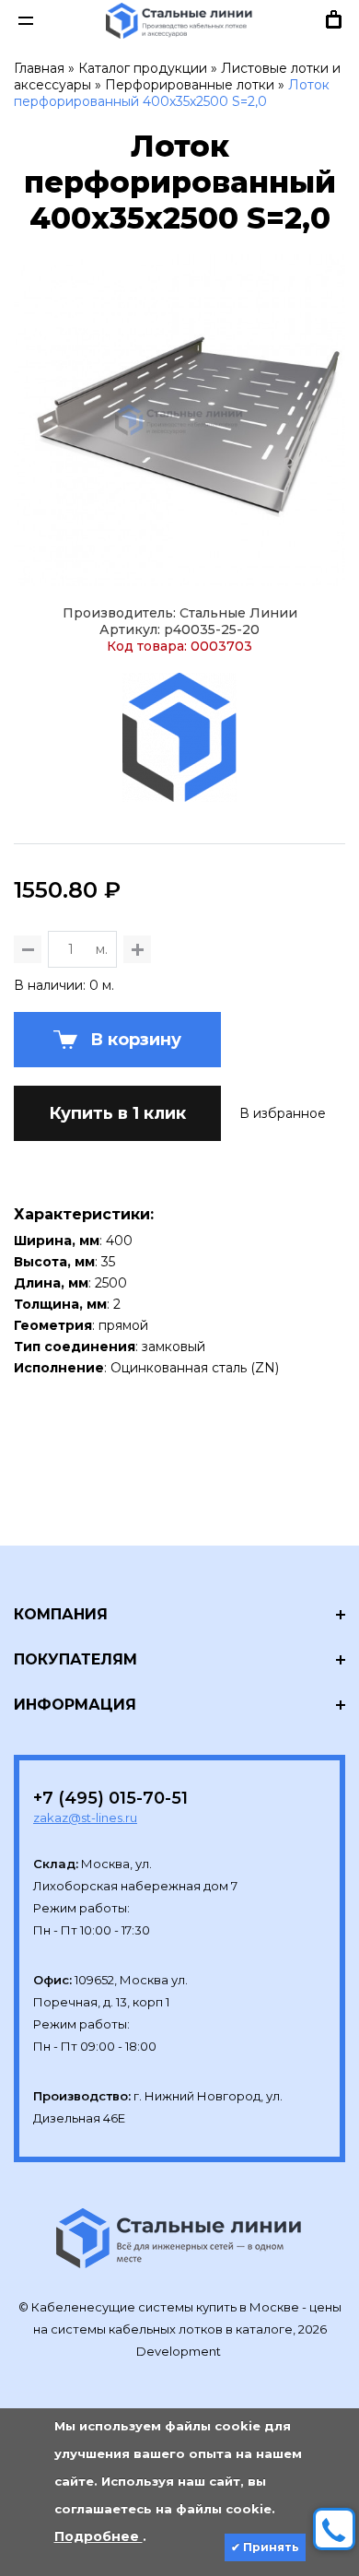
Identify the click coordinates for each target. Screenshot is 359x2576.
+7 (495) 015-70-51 (110, 1798)
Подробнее (98, 2536)
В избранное (283, 1113)
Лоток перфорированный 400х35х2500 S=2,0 (172, 93)
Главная (39, 68)
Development (180, 2351)
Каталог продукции (143, 68)
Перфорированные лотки (190, 85)
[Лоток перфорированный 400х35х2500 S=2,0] (179, 420)
